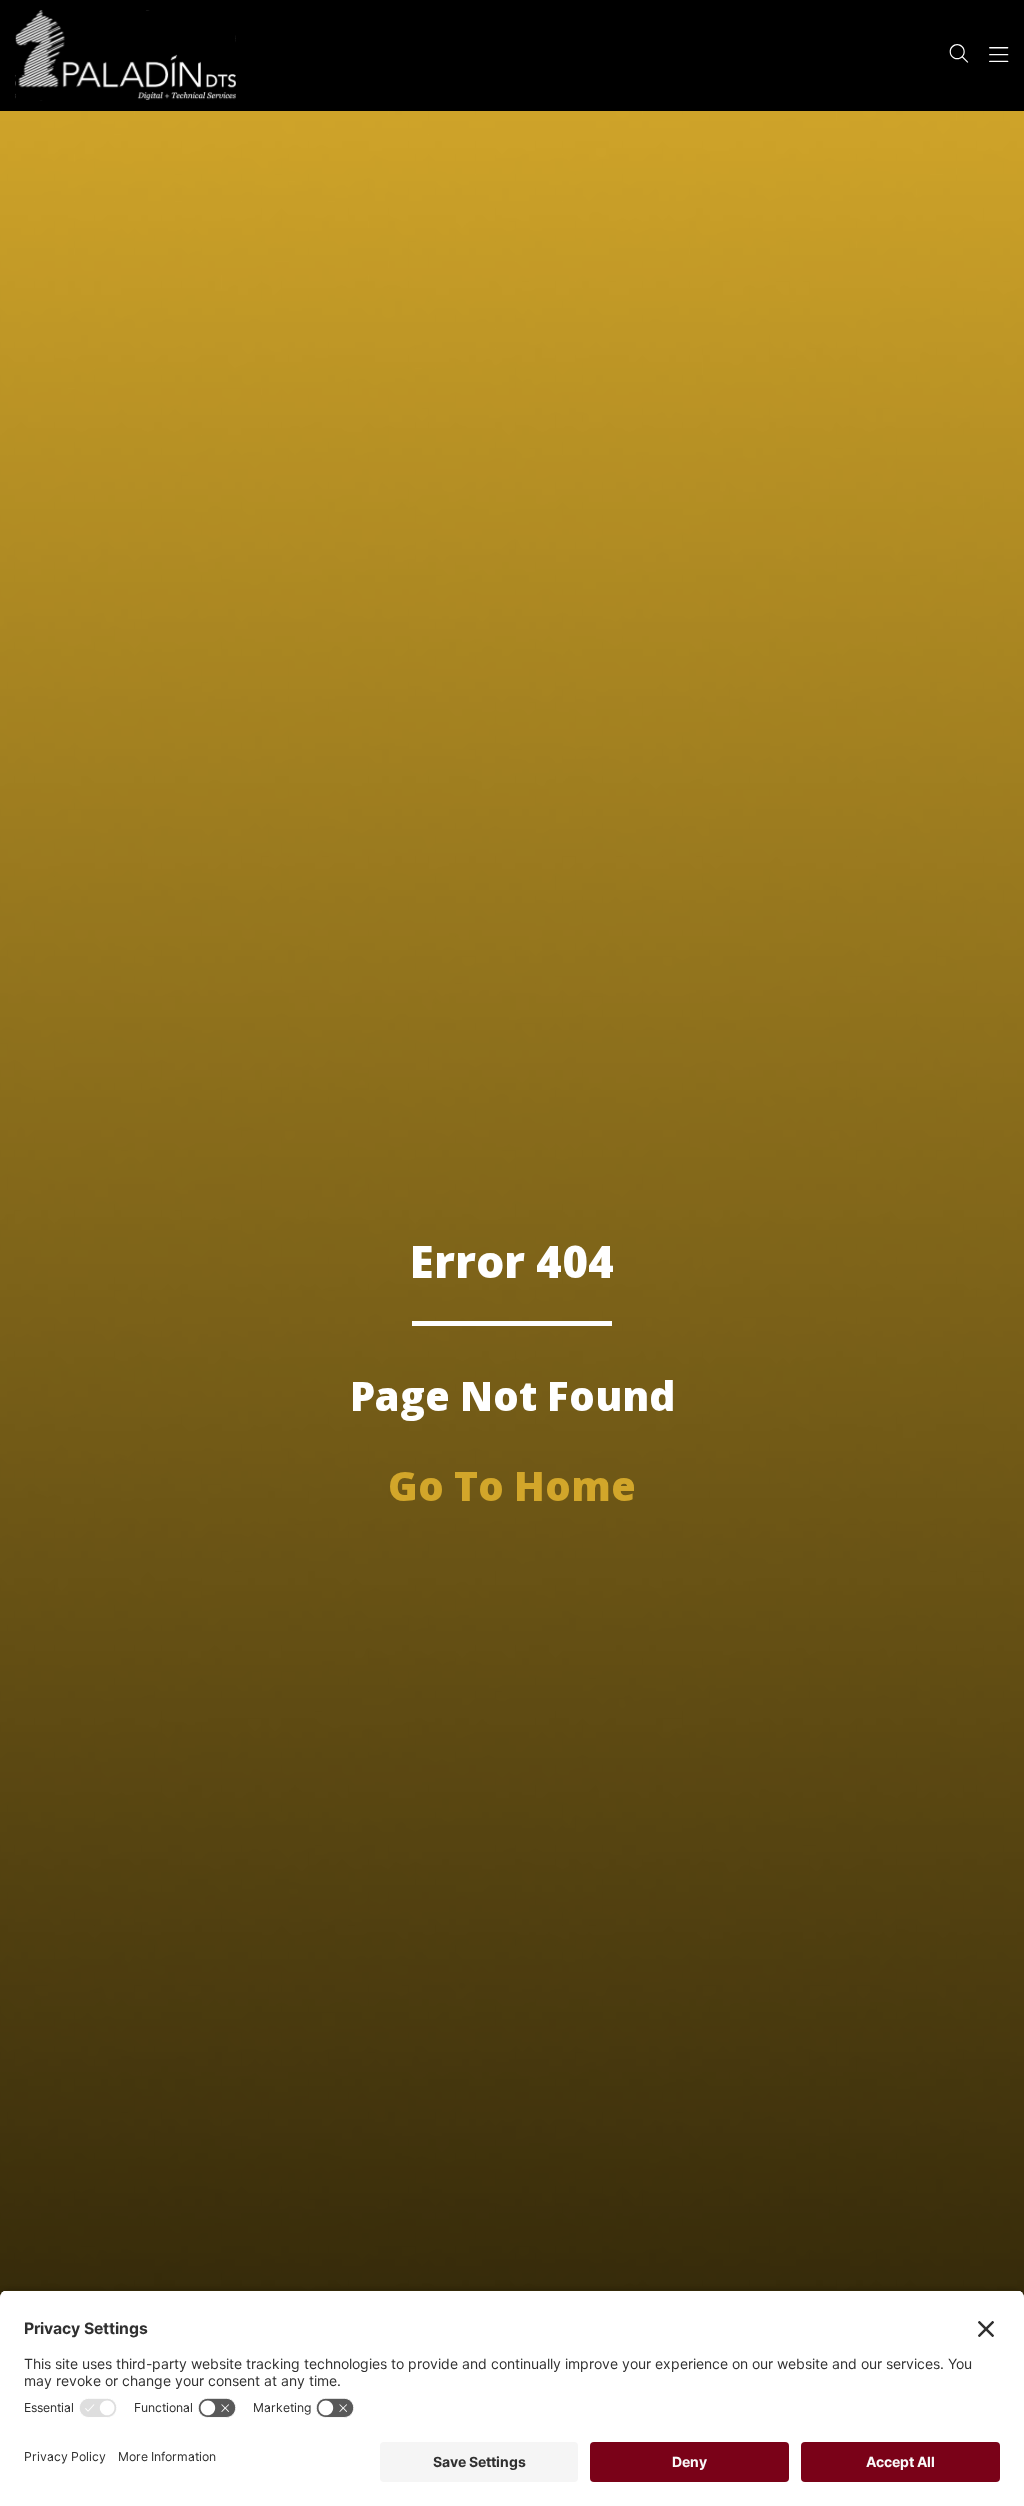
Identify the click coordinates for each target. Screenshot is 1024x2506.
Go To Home (512, 1485)
